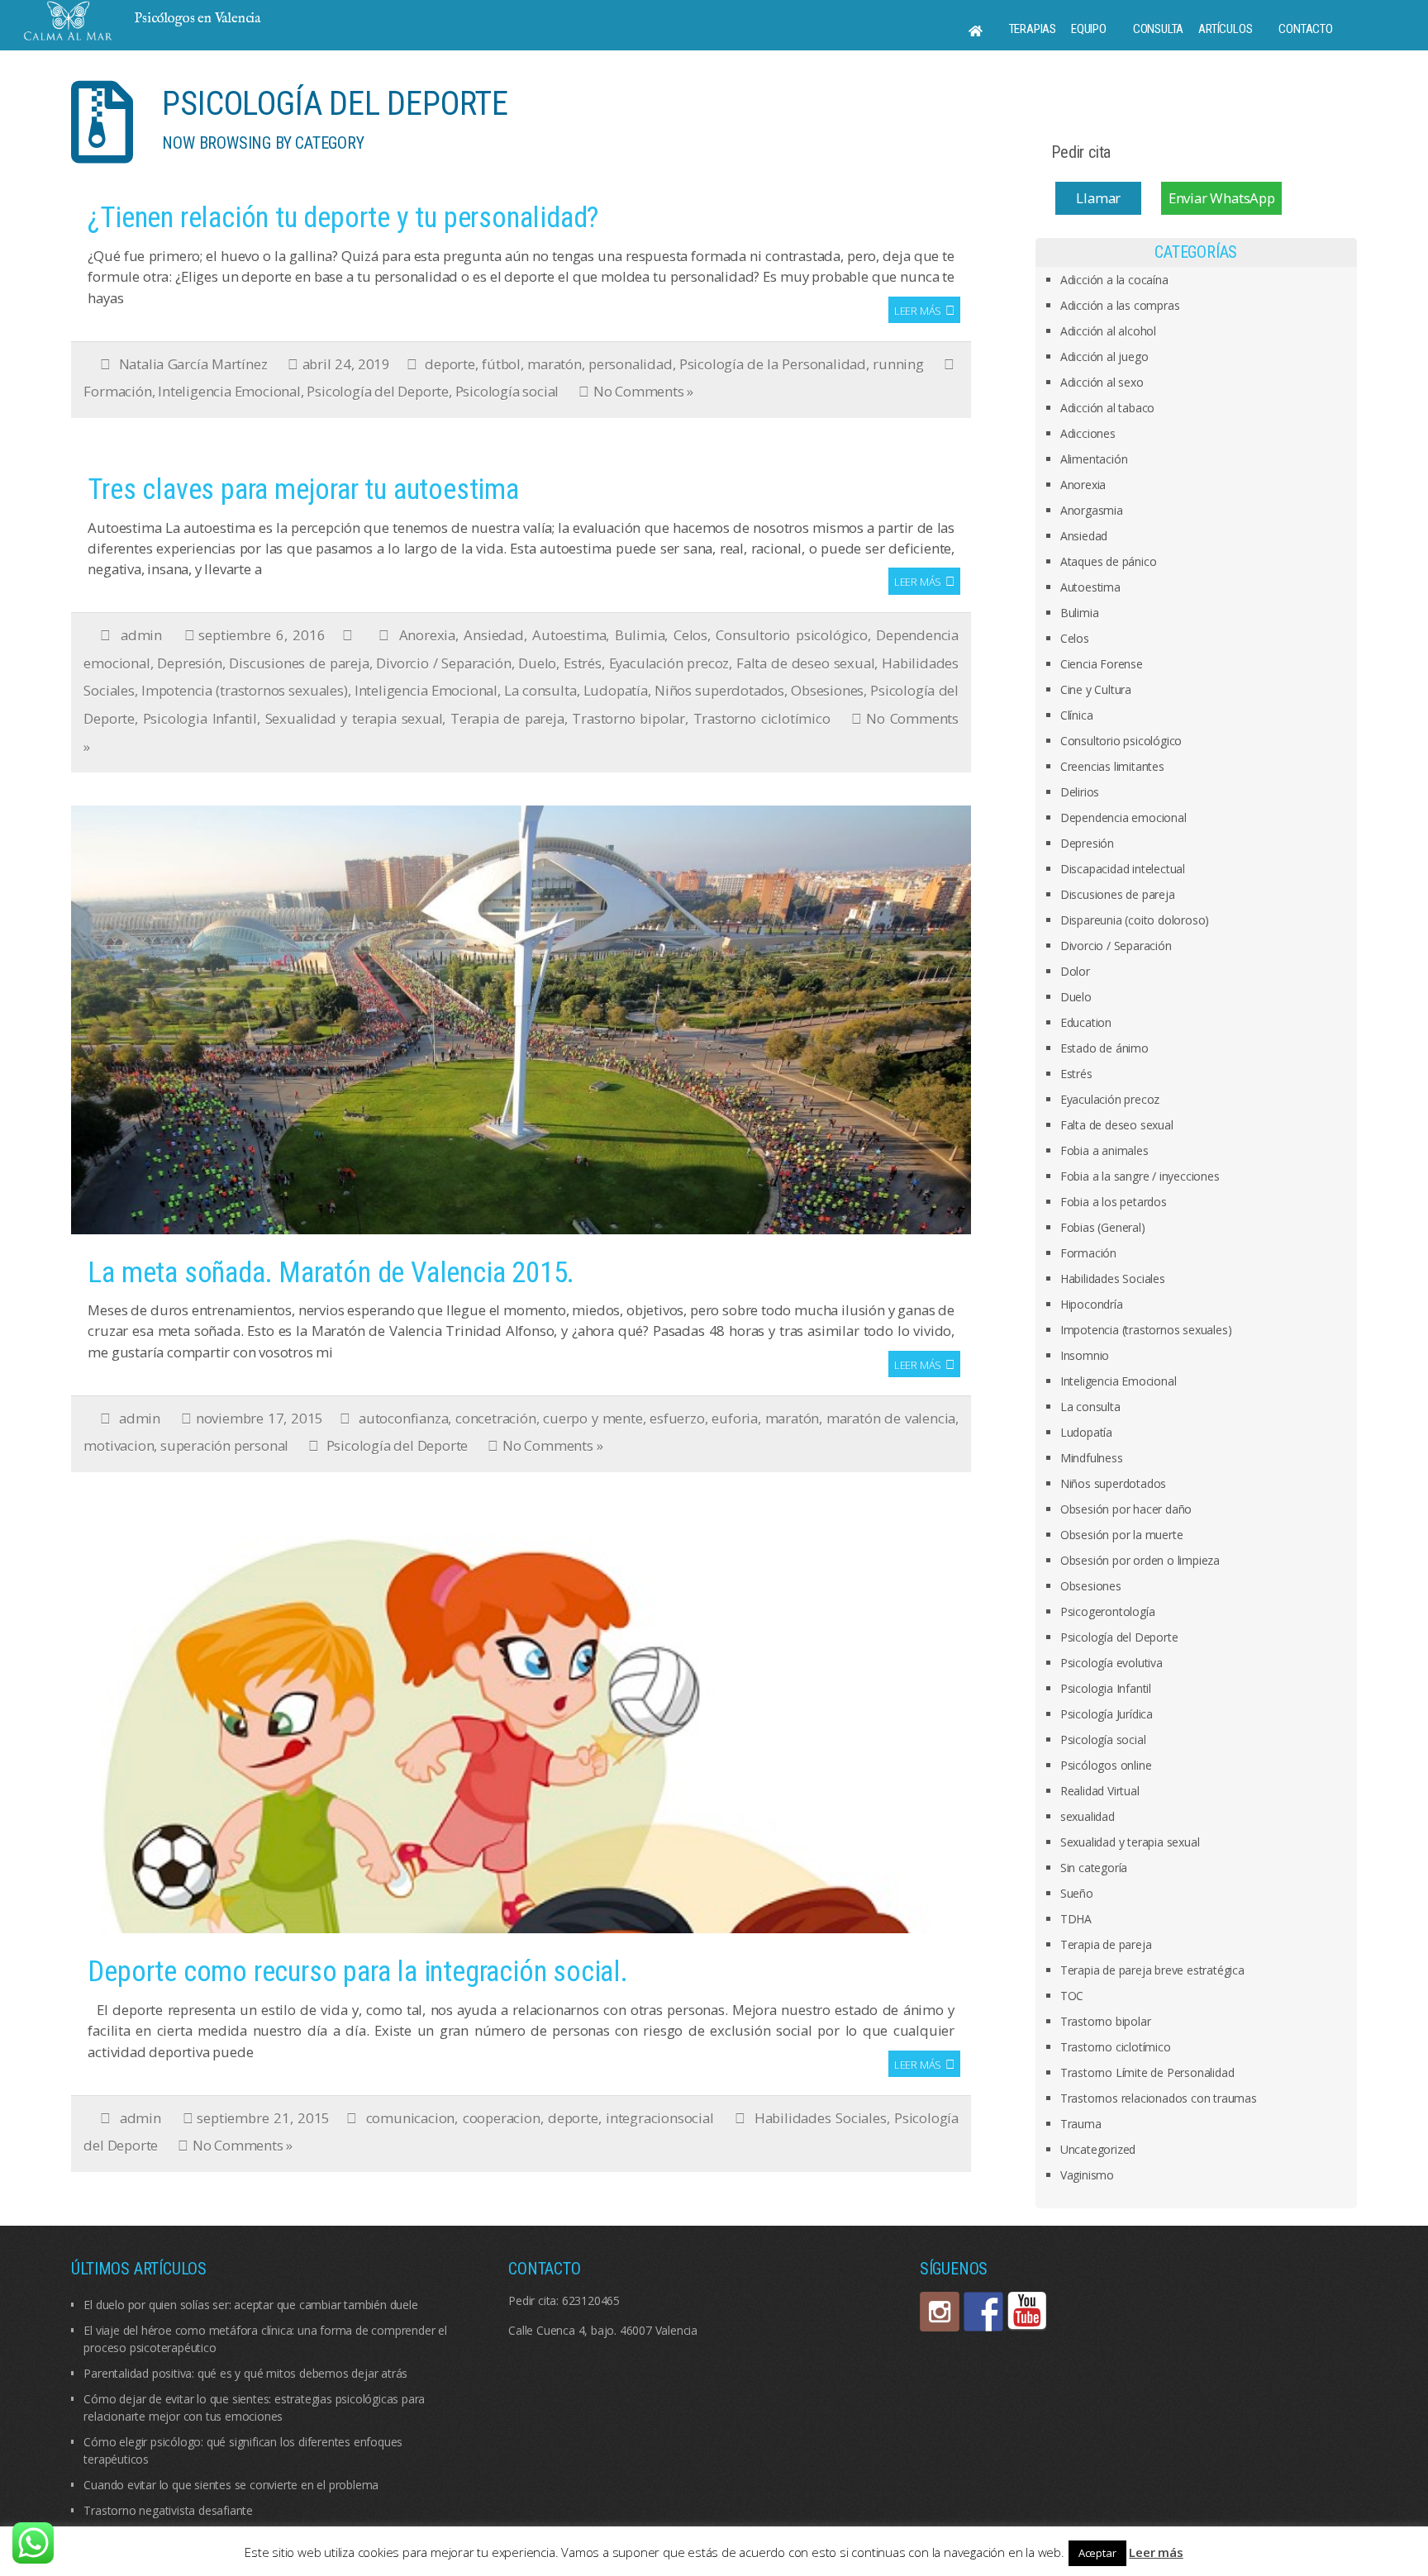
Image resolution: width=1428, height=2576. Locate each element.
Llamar (1098, 198)
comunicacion (411, 2118)
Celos (690, 635)
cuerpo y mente (593, 1418)
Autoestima (569, 635)
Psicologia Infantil (200, 718)
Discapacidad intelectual (1123, 869)
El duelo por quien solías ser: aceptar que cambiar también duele (250, 2305)
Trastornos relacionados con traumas (1159, 2098)
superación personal (224, 1445)
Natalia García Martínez (193, 364)
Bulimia (640, 635)
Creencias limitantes (1112, 766)
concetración (496, 1418)
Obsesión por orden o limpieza (1140, 1560)
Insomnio (1085, 1355)
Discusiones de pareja (299, 663)
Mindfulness (1092, 1458)
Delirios (1080, 792)
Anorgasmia (1092, 510)
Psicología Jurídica (1107, 1714)
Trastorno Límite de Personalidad (1147, 2072)
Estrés (583, 663)
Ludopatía (616, 690)
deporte (450, 364)
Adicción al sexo (1102, 382)
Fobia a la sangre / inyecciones (1140, 1176)
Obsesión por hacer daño (1126, 1509)
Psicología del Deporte (378, 391)
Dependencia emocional (1123, 817)
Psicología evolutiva (1111, 1663)
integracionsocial (660, 2118)
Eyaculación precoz (669, 663)
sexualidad (1088, 1816)
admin (141, 635)
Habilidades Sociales (821, 2118)
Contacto (1305, 29)
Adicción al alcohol (1108, 331)
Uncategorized (1098, 2149)
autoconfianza (403, 1418)
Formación (117, 391)
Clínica (1077, 715)
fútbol (501, 364)
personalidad (631, 364)
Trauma (1081, 2124)
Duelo (537, 663)
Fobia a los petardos (1114, 1202)
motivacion (119, 1445)
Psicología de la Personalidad (773, 364)
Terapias (1033, 29)
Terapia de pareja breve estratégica (1152, 1970)
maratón (555, 364)
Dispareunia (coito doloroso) (1135, 920)
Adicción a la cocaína (1114, 280)
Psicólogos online (1106, 1765)
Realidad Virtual (1100, 1791)
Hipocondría (1092, 1304)
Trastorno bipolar (628, 718)
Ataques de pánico (1109, 561)
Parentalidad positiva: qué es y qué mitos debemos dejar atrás (245, 2373)
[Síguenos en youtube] (1027, 2312)
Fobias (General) (1103, 1227)
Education (1086, 1022)
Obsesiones (827, 690)
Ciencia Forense (1102, 664)
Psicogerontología (1108, 1611)
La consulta (540, 690)
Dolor (1075, 971)
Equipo (1089, 29)
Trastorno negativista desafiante (168, 2510)
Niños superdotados (719, 690)
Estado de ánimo (1104, 1048)
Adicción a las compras (1120, 305)
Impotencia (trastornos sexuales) (245, 690)
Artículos (1225, 29)
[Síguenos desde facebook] (983, 2312)
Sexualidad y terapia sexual (354, 718)
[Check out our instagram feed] (940, 2312)
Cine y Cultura (1096, 689)
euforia (735, 1418)
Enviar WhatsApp (1222, 198)
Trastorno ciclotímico (762, 718)
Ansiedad (493, 635)
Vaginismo (1087, 2175)
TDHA (1076, 1919)
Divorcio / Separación (443, 663)
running (898, 364)
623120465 (591, 2300)
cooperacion (502, 2118)
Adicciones (1088, 433)
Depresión (189, 663)
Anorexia (427, 635)
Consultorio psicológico (791, 635)
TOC (1072, 1996)
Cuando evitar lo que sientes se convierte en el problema (231, 2485)
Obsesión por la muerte (1122, 1535)
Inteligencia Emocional (229, 391)
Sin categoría (1094, 1868)
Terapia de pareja (507, 718)
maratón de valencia (891, 1418)
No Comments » (643, 391)
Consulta (1158, 29)
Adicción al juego (1104, 356)
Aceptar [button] (1097, 2553)
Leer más (918, 311)
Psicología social (507, 391)
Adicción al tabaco (1107, 408)
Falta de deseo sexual (805, 663)
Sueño (1077, 1893)
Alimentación (1094, 459)
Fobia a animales (1104, 1150)
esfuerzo (677, 1418)
